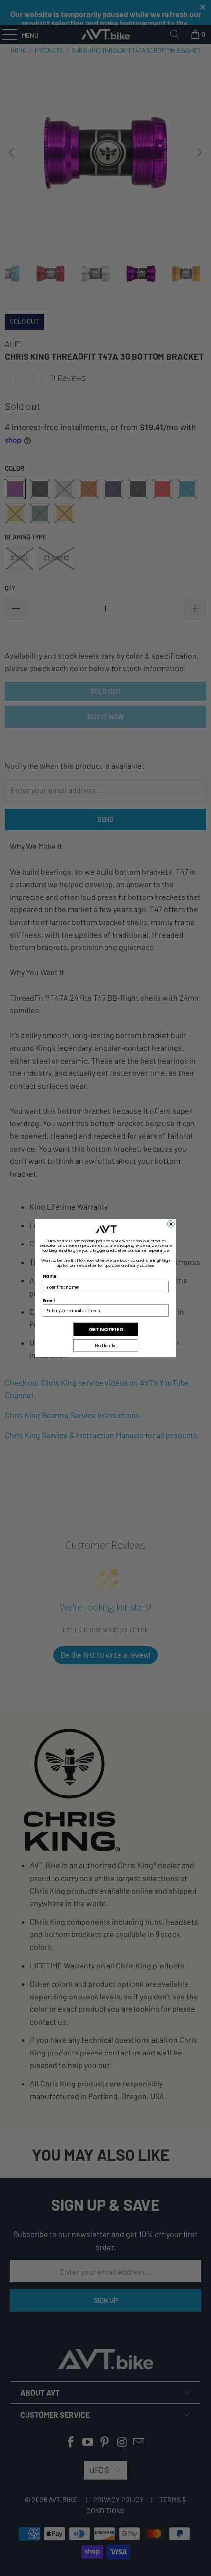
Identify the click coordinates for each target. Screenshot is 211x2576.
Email (49, 1301)
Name (49, 1276)
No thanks (105, 1346)
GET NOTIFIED (105, 1329)
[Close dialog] (171, 1224)
